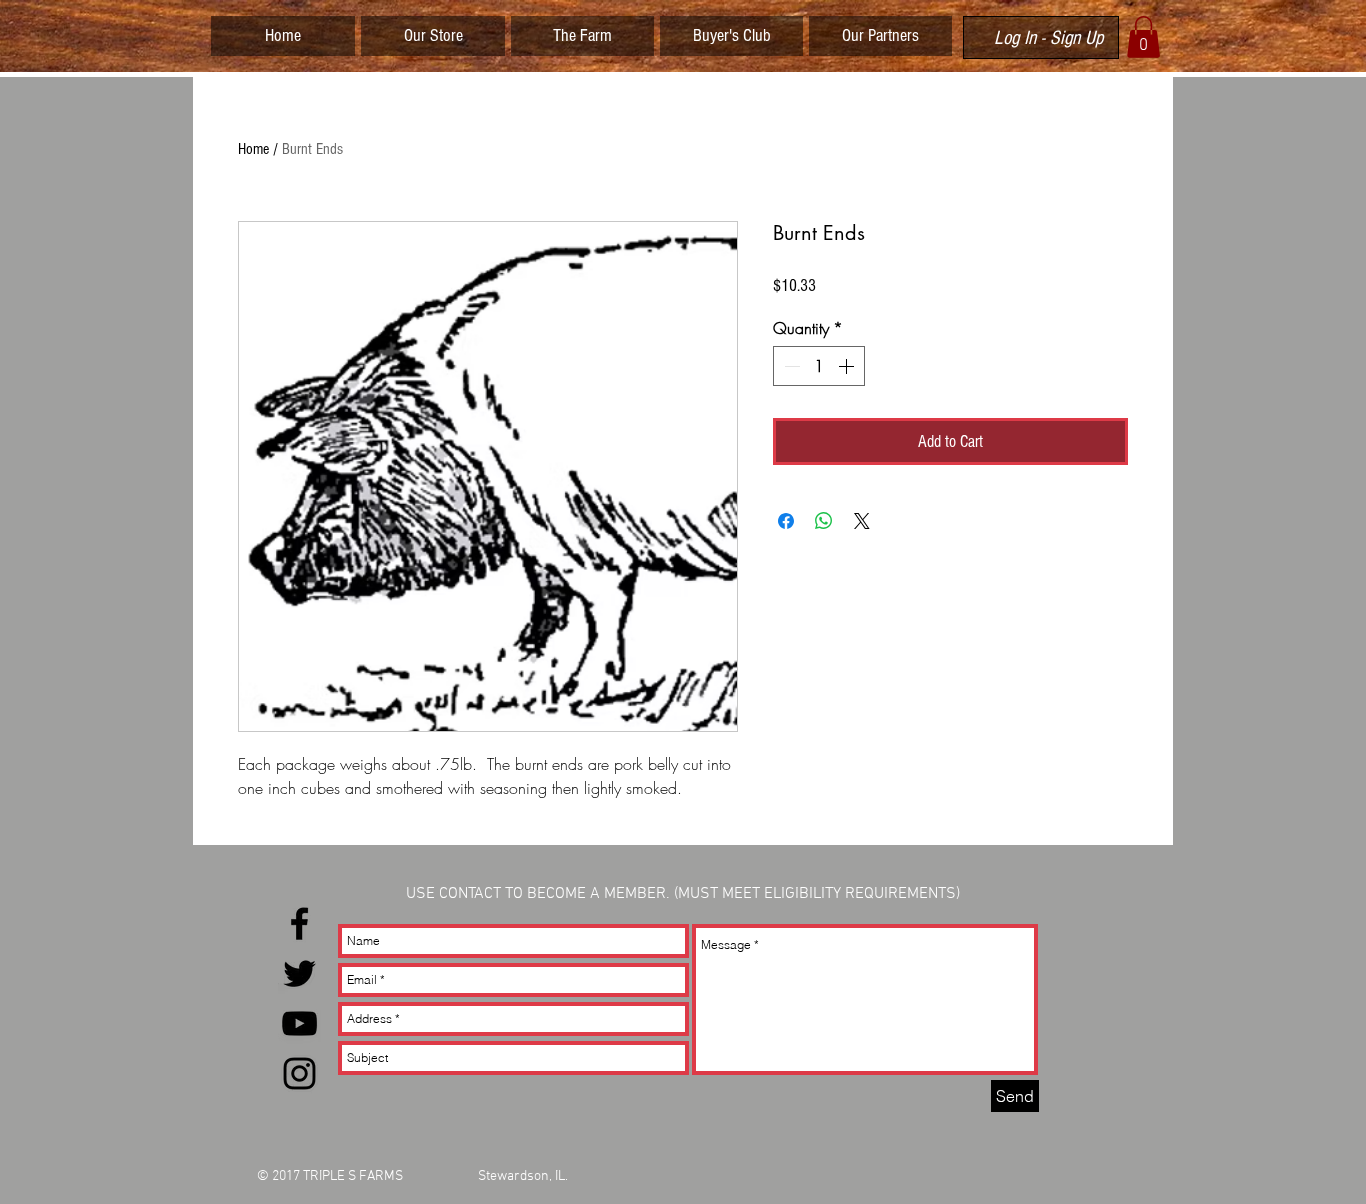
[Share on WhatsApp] (824, 521)
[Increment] (848, 366)
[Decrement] (790, 366)
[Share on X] (862, 521)
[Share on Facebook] (786, 521)
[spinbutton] (819, 366)
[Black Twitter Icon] (299, 973)
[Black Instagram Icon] (299, 1073)
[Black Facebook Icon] (299, 923)
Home (253, 149)
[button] (1143, 37)
